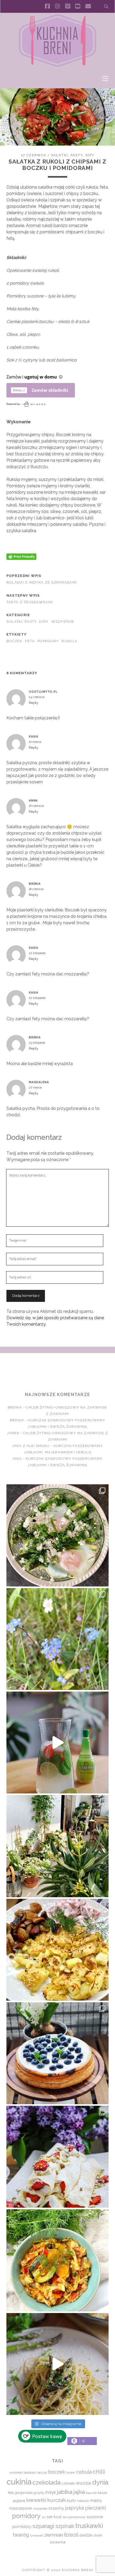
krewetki (36, 2500)
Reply (34, 703)
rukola (70, 641)
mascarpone (21, 2508)
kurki (71, 2500)
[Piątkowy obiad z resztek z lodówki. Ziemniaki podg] (57, 1950)
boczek (14, 641)
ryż (44, 2517)
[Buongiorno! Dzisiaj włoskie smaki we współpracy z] (57, 2364)
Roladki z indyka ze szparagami (42, 582)
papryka (74, 2508)
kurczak (57, 2500)
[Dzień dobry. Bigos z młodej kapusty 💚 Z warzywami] (57, 2260)
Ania (17, 1459)
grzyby (39, 2493)
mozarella (40, 2509)
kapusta (91, 2493)
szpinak (65, 2526)
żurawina (58, 2542)
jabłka (65, 2492)
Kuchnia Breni (57, 1372)
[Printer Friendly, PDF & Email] (21, 556)
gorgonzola (24, 2493)
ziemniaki (54, 2535)
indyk (51, 2492)
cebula (84, 2472)
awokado (16, 2473)
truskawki (89, 2526)
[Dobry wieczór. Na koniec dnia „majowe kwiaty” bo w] (57, 1639)
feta (30, 641)
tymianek (37, 2535)
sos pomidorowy (74, 2517)
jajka (79, 2492)
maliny (96, 2500)
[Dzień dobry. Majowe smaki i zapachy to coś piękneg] (57, 2157)
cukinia (19, 2482)
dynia (100, 2482)
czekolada (46, 2482)
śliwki (98, 2535)
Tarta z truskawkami (30, 602)
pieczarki (95, 2508)
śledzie (86, 2535)
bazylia (42, 2473)
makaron (83, 2501)
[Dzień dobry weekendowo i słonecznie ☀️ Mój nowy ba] (57, 1846)
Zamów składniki (50, 390)
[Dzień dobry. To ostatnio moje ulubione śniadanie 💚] (57, 1535)
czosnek (68, 2483)
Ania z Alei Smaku (31, 1446)
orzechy (56, 2508)
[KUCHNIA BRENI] (57, 66)
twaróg (21, 2535)
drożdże (83, 2483)
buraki (71, 2473)
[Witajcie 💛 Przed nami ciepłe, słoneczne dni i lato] (57, 1742)
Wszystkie (63, 622)
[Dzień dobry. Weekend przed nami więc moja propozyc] (57, 2053)
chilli (99, 2472)
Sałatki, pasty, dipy (73, 155)
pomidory (48, 641)
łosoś (71, 2535)
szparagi (43, 2526)
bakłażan (30, 2473)
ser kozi (54, 2517)
